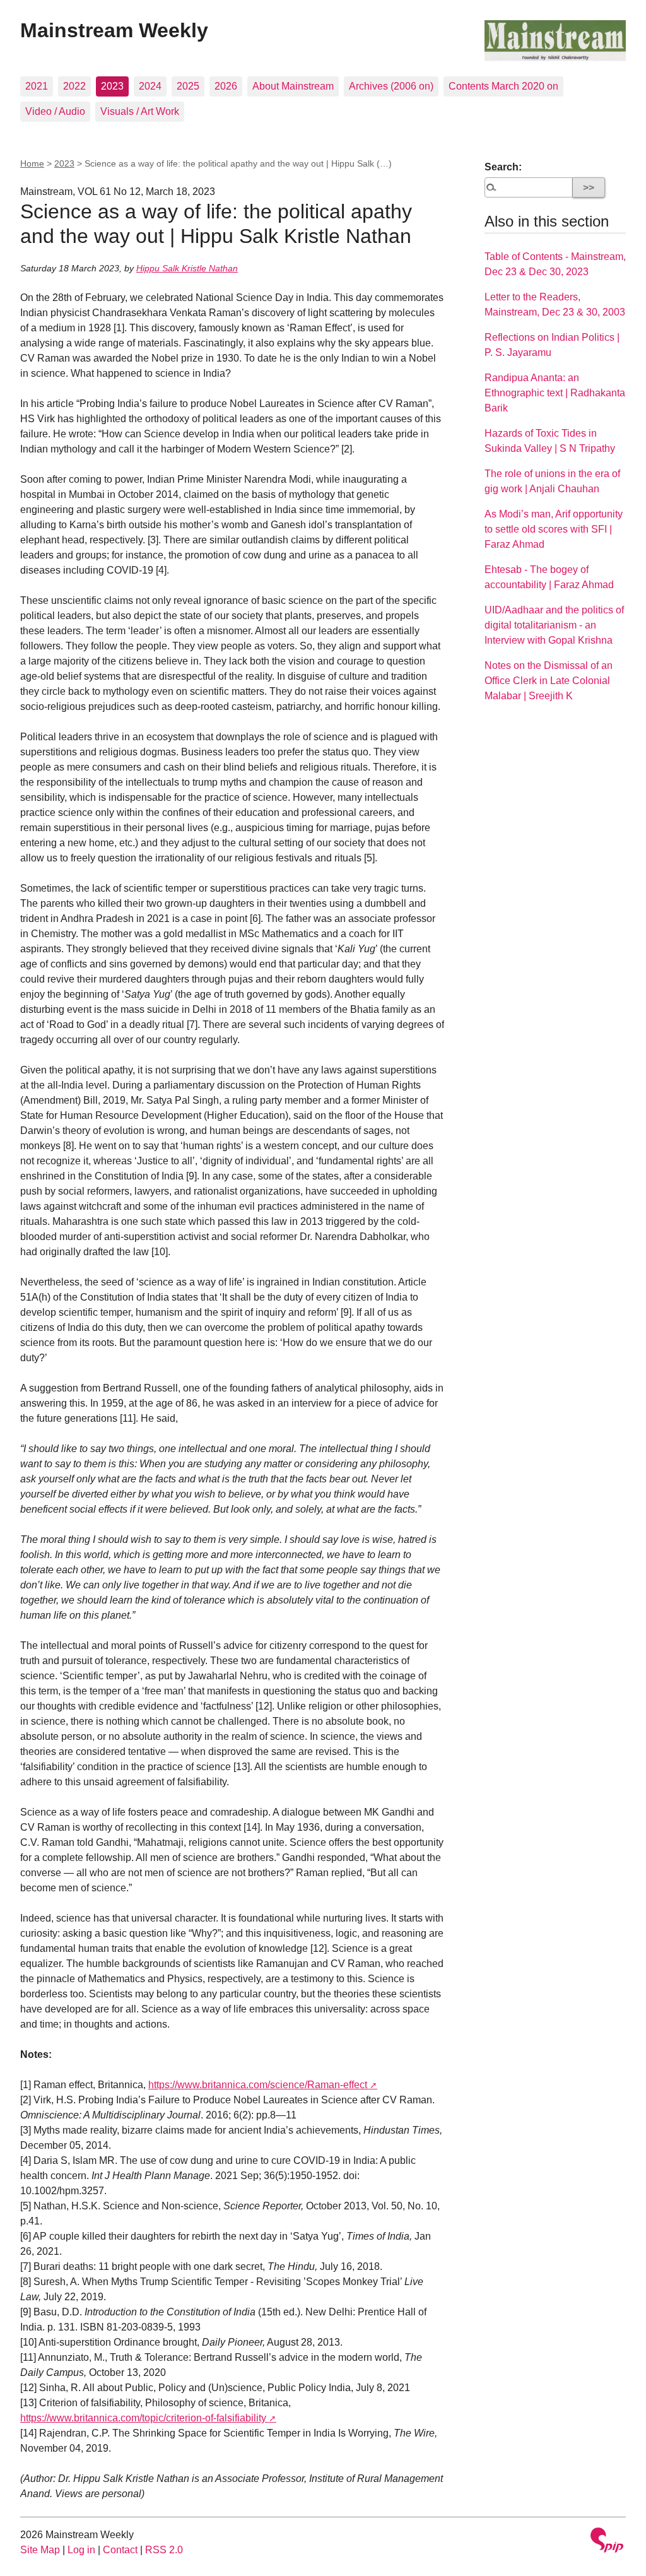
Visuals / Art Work (140, 111)
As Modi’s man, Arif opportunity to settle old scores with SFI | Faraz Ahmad (554, 529)
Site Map (40, 2550)
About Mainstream (293, 86)
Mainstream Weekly (114, 30)
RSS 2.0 (164, 2550)
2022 (74, 86)
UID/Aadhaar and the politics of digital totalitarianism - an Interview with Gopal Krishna (554, 625)
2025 (188, 86)
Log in (81, 2550)
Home (32, 163)
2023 (112, 86)
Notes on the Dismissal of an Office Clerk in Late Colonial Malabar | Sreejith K (549, 681)
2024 (150, 86)
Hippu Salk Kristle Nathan (187, 268)
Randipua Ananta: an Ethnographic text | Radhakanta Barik (555, 393)
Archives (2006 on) (391, 86)
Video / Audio (55, 111)
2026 (226, 86)
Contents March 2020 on (503, 86)
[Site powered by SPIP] (607, 2542)
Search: (503, 167)
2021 (37, 86)
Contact (120, 2550)
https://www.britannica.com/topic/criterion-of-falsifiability (143, 2418)
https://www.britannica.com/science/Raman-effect (258, 2085)
